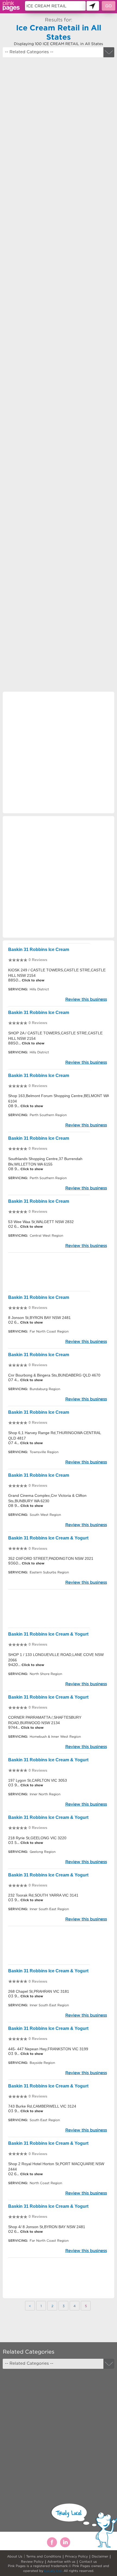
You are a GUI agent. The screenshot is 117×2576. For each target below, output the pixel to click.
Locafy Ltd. (53, 2571)
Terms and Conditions (44, 2556)
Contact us (88, 2561)
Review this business (86, 999)
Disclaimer (100, 2556)
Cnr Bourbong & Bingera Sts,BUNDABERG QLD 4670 (54, 1375)
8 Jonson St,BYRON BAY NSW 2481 (39, 1318)
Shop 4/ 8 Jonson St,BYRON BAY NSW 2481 (47, 2227)
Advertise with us (61, 2561)
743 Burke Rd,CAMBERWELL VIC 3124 (42, 2106)
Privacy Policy (76, 2556)
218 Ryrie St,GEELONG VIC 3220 (37, 1838)
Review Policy (32, 2561)
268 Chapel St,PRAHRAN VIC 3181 (39, 1991)
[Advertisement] (59, 319)
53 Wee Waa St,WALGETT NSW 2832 (41, 1222)
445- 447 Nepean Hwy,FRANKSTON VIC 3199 (48, 2049)
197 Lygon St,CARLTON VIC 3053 (38, 1780)
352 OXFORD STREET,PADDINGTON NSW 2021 (51, 1558)
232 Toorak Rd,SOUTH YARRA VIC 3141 (43, 1895)
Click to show (33, 980)
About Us (15, 2556)
